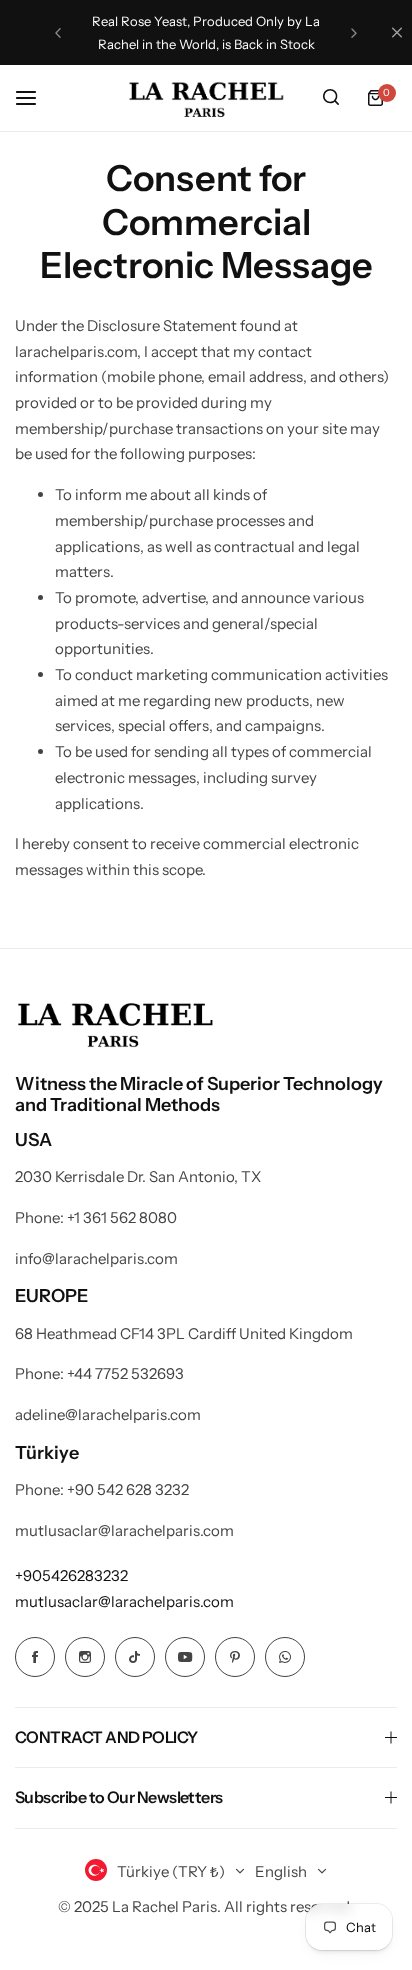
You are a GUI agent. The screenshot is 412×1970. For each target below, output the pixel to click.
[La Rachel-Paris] (206, 98)
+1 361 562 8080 (122, 1217)
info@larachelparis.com (96, 1258)
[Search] (331, 98)
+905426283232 (71, 1575)
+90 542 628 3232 (128, 1489)
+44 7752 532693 (125, 1373)
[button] (58, 33)
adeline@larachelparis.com (108, 1414)
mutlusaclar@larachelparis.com (124, 1530)
